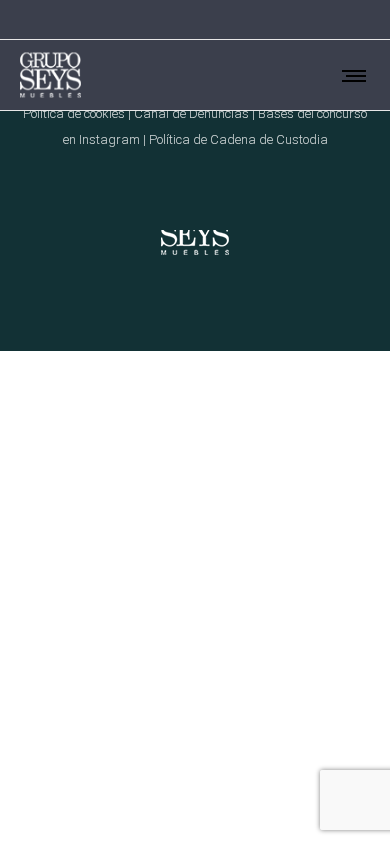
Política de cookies (74, 113)
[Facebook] (286, 20)
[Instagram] (312, 20)
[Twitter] (364, 20)
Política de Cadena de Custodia (238, 139)
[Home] (195, 230)
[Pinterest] (338, 20)
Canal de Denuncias (191, 113)
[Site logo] (50, 75)
